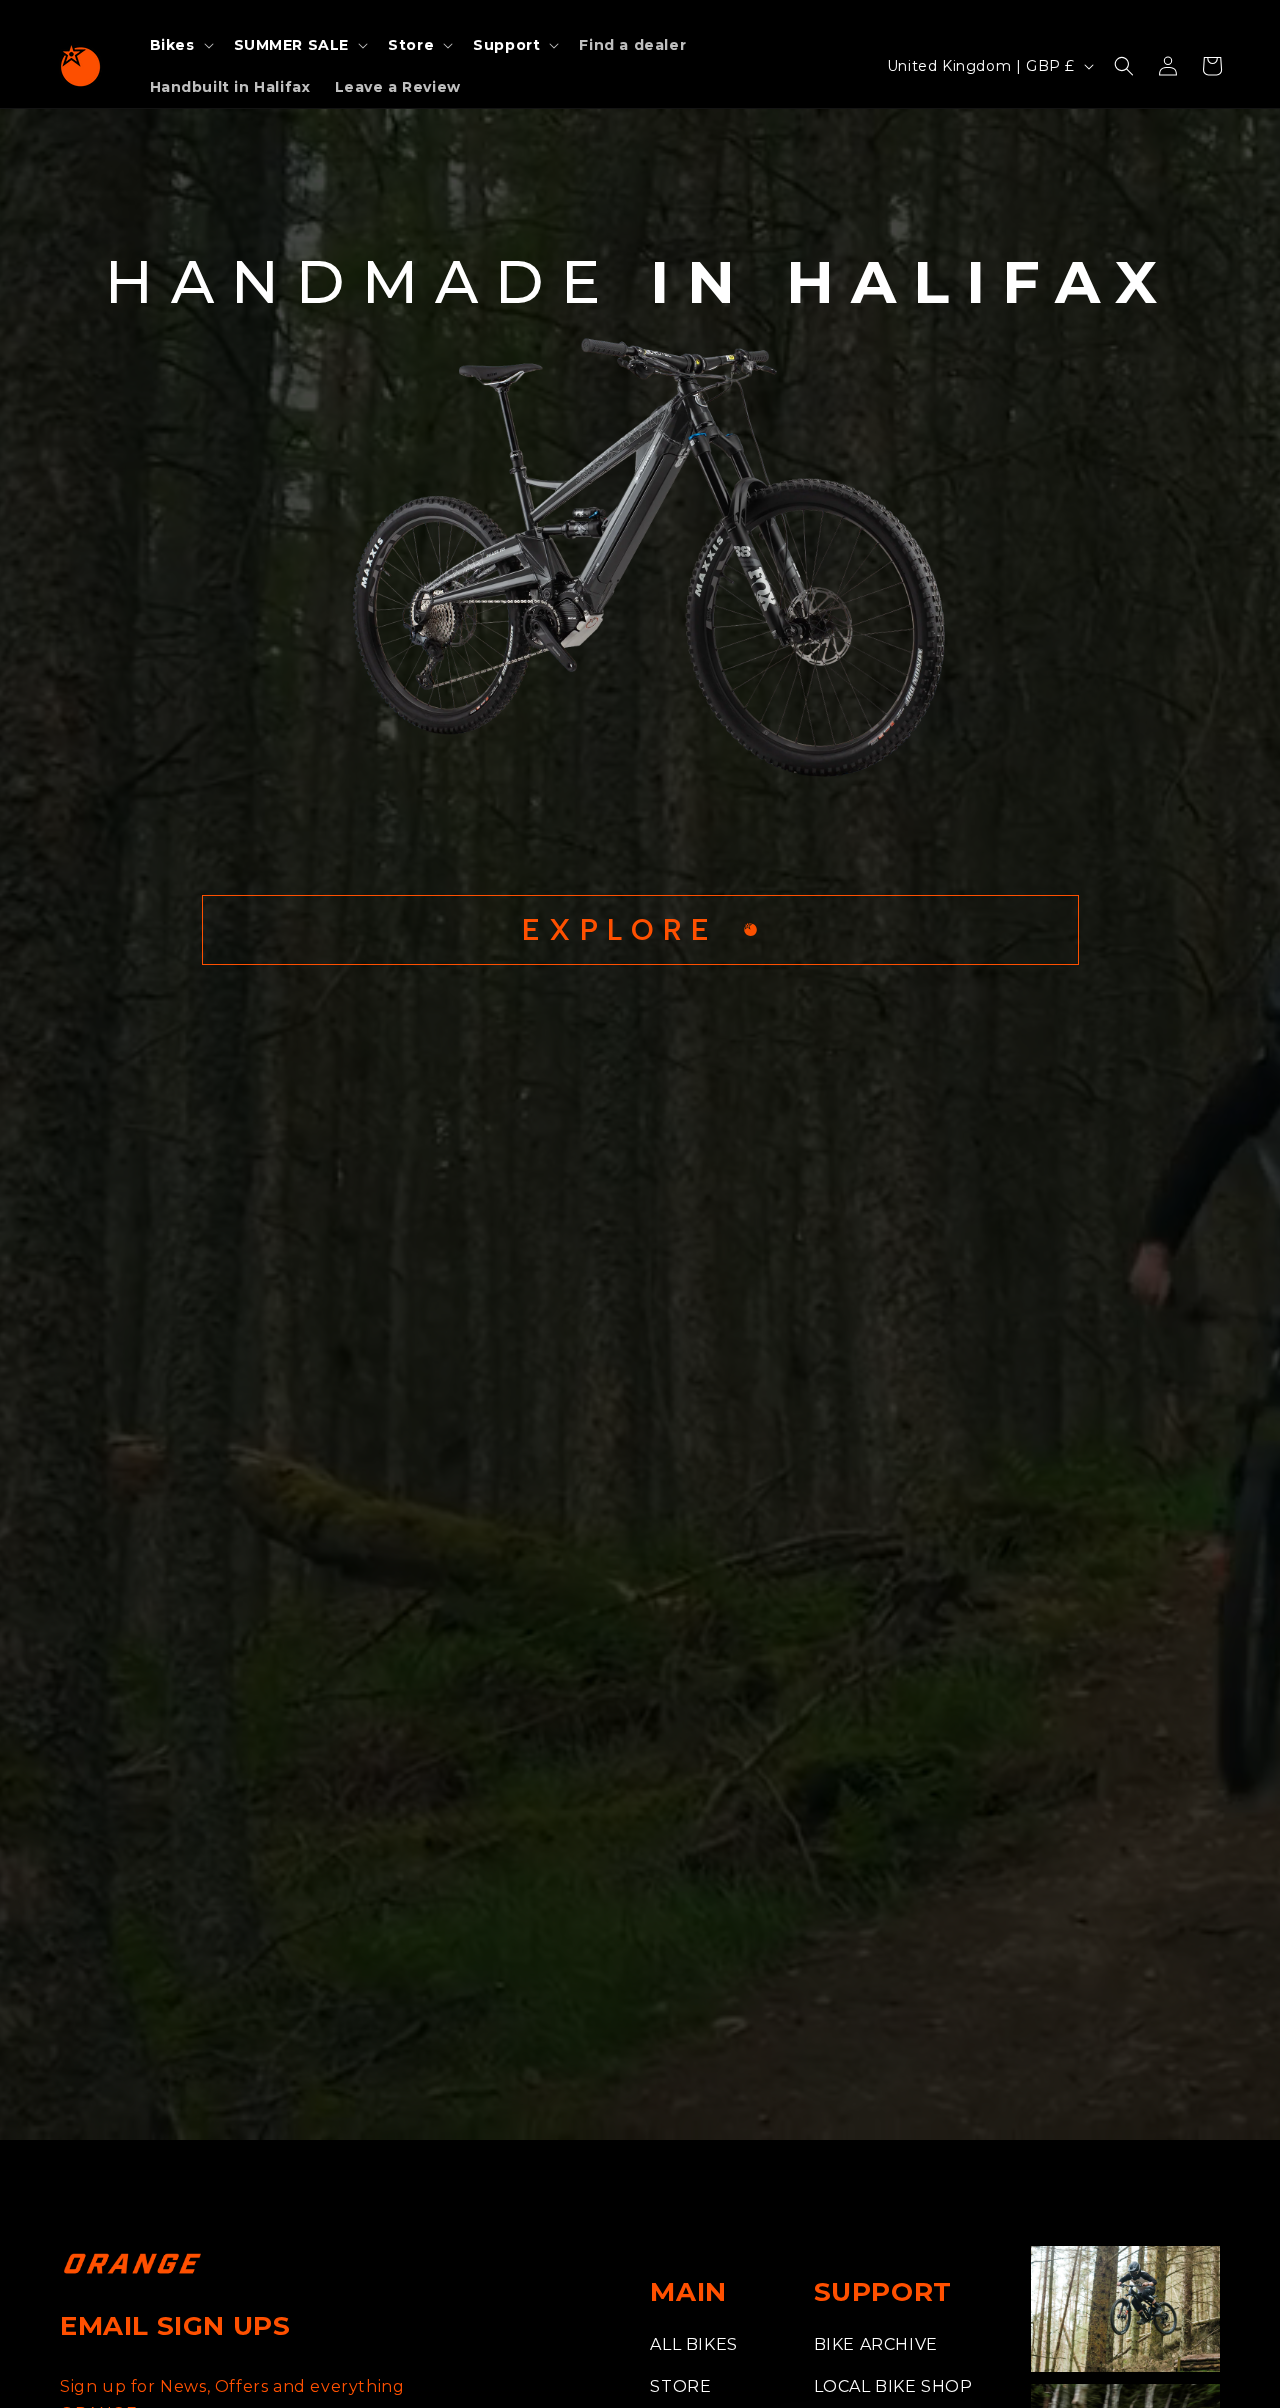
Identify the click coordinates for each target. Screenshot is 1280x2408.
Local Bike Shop (893, 2386)
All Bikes (693, 2344)
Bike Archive (876, 2344)
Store (680, 2386)
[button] (180, 45)
